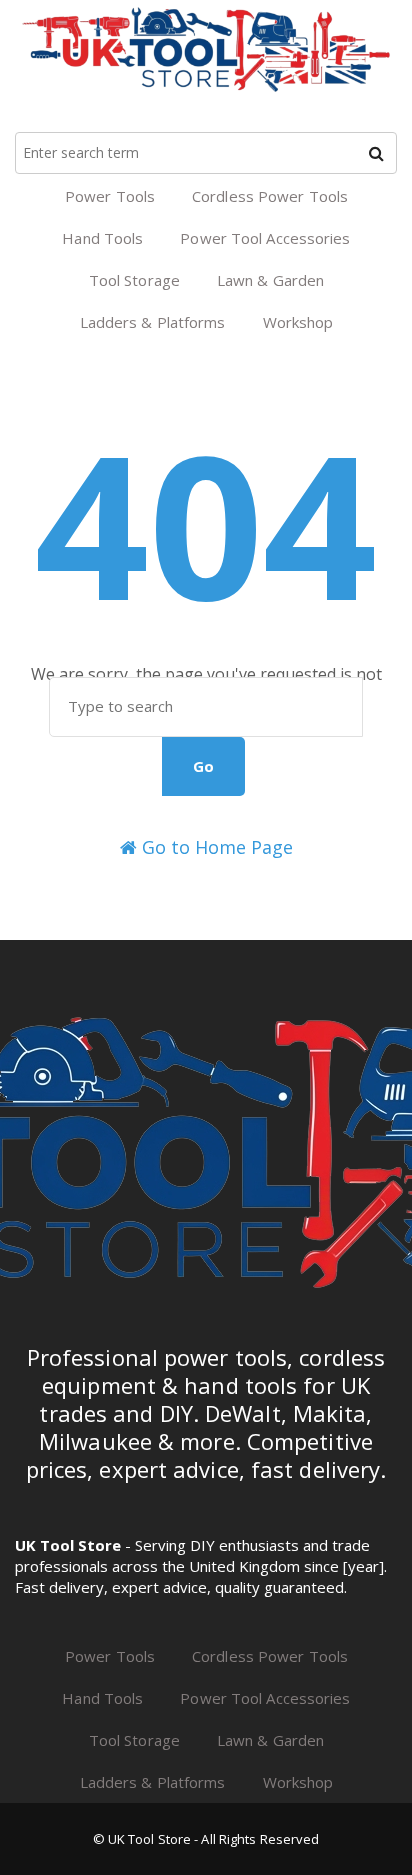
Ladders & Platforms (153, 322)
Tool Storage (134, 280)
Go (203, 766)
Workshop (298, 322)
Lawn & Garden (270, 280)
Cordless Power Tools (270, 196)
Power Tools (110, 196)
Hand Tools (102, 238)
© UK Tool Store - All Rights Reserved (206, 1839)
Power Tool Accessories (265, 238)
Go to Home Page (215, 847)
